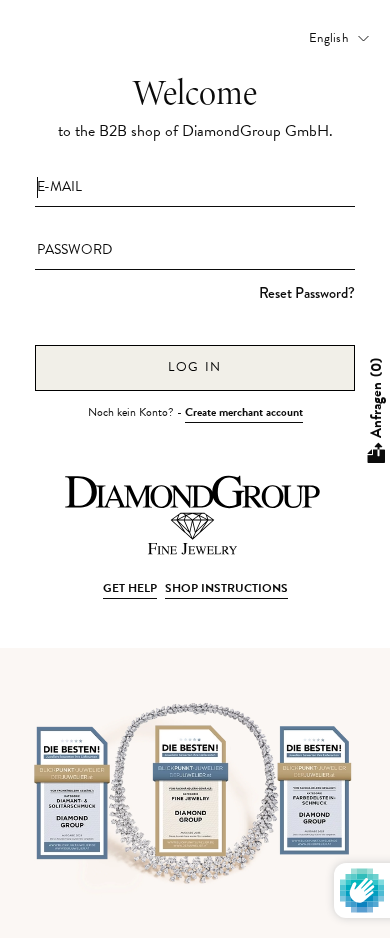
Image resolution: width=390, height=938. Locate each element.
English (328, 38)
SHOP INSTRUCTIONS (226, 588)
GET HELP (130, 588)
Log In (195, 367)
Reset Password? (307, 293)
